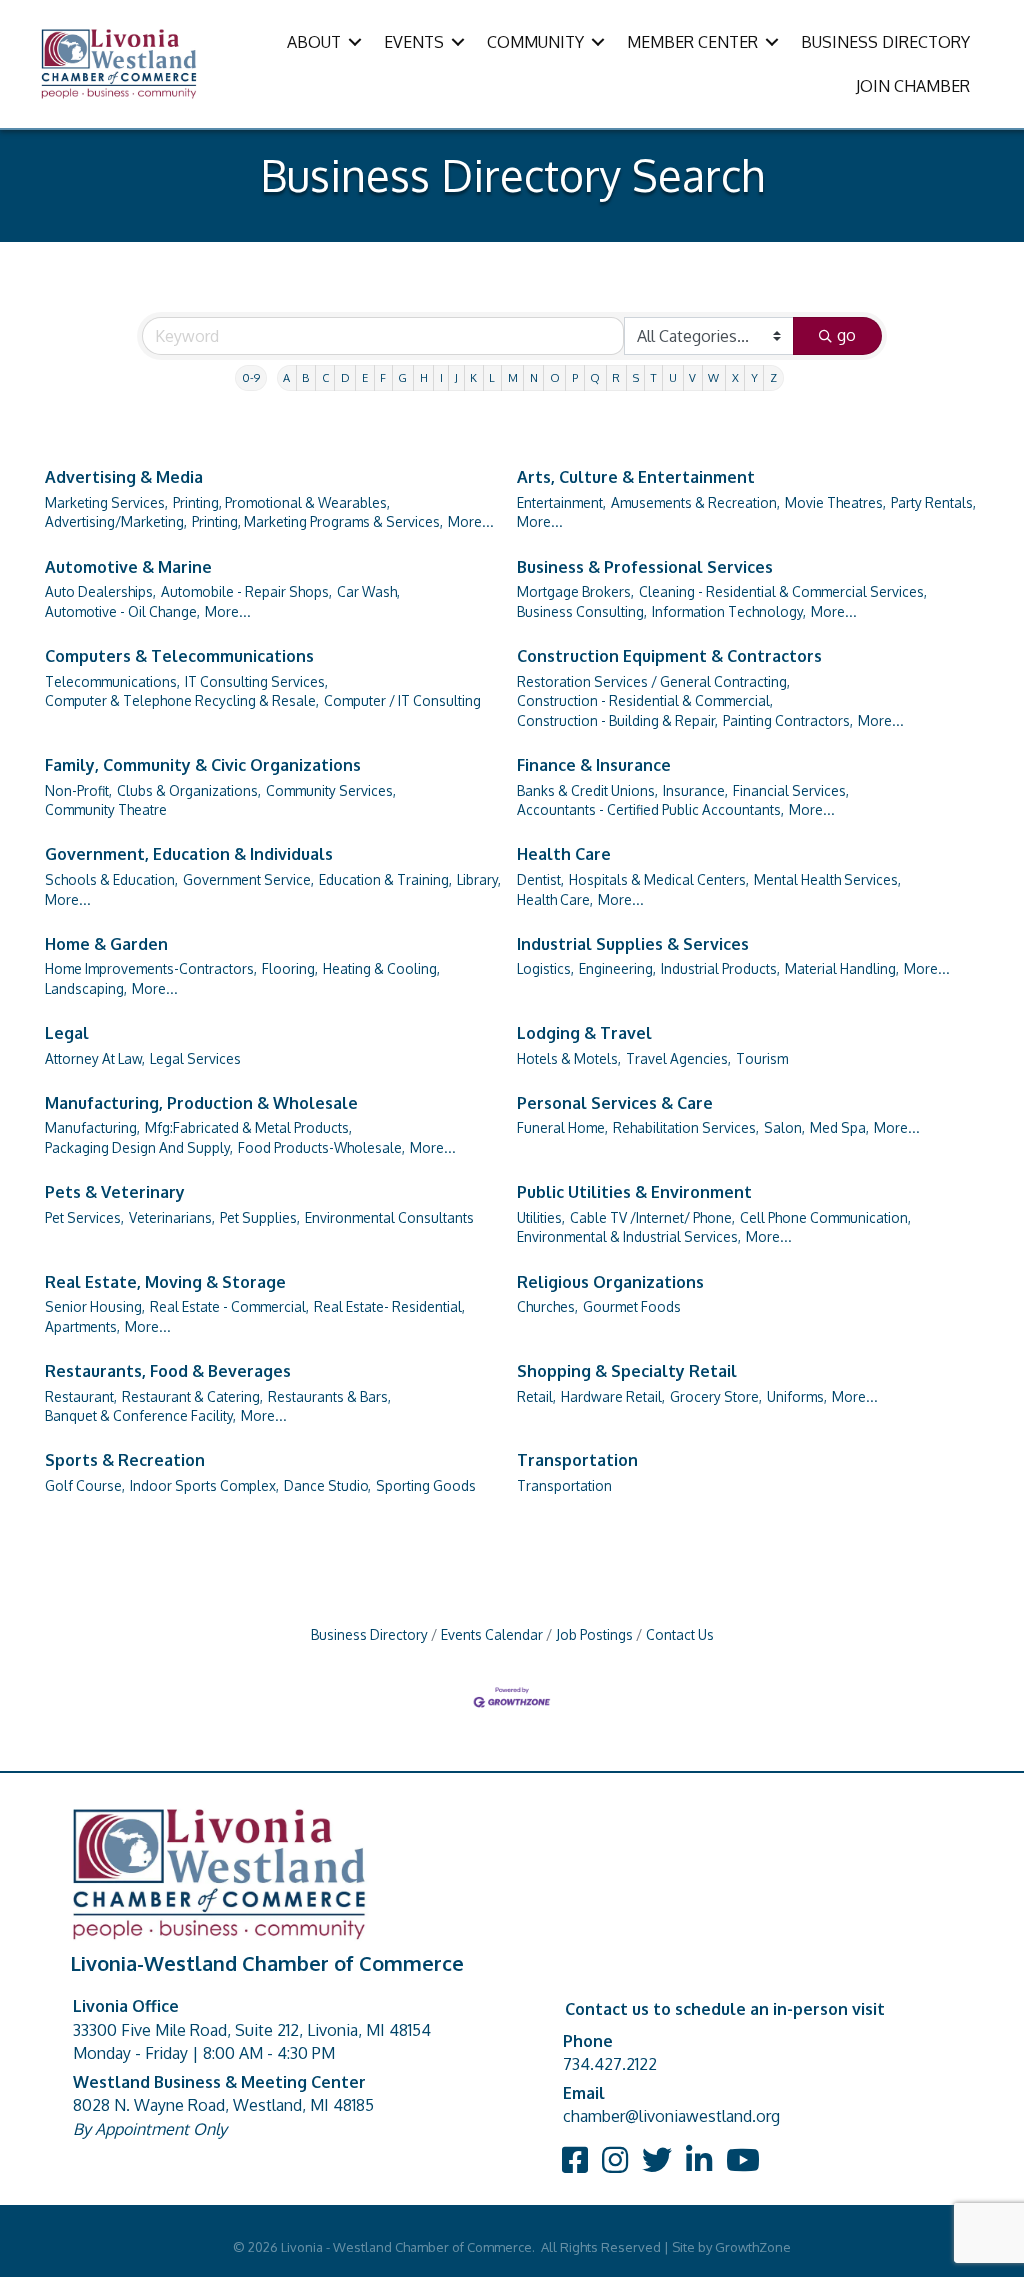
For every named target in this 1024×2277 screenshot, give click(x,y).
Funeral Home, (562, 1127)
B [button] (305, 377)
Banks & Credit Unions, (587, 790)
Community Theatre (106, 809)
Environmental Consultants (389, 1217)
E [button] (365, 377)
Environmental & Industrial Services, (629, 1236)
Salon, (784, 1127)
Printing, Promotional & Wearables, (281, 502)
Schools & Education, (111, 879)
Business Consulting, (582, 611)
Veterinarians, (172, 1217)
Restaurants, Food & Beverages (168, 1371)
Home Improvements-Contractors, (151, 968)
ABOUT (314, 42)
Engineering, (617, 968)
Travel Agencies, (678, 1058)
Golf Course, (85, 1485)
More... (471, 521)
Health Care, (555, 899)
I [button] (441, 377)
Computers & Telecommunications (179, 656)
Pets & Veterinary (115, 1192)
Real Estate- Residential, (389, 1306)
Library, (479, 879)
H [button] (424, 377)
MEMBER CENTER (692, 42)
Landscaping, (86, 988)
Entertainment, (561, 502)
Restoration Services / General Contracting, (653, 681)
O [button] (555, 377)
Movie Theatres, (835, 502)
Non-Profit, (78, 790)
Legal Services (195, 1058)
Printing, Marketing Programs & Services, (317, 521)
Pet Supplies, (260, 1217)
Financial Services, (791, 790)
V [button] (692, 377)
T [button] (654, 377)
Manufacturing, (92, 1127)
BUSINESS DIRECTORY (885, 42)
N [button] (534, 377)
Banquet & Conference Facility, (140, 1415)
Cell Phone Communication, (825, 1217)
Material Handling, (842, 968)
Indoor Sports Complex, (204, 1485)
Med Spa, (839, 1127)
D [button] (345, 377)
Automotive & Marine (128, 567)
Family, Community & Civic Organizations (203, 765)
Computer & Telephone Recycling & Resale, (182, 700)
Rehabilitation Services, (686, 1127)
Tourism (762, 1058)
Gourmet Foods (632, 1306)
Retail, (536, 1396)
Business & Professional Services (645, 567)
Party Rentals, (933, 502)
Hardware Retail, (613, 1396)
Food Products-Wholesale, (321, 1147)
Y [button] (754, 377)
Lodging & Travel (584, 1033)
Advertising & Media (124, 477)
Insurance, (695, 790)
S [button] (636, 377)
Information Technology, (729, 611)
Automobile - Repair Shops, (246, 591)
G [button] (402, 377)
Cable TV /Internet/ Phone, (652, 1217)
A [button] (286, 377)
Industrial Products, (720, 968)
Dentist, (540, 879)
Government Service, (248, 879)
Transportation (577, 1460)
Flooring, (290, 968)
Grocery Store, (716, 1396)
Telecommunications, (112, 681)
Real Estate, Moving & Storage (165, 1282)
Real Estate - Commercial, (229, 1306)
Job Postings (594, 1634)
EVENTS (414, 42)
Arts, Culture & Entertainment (636, 477)
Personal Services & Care (615, 1103)
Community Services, (331, 790)
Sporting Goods (426, 1485)
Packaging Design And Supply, (139, 1147)
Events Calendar (492, 1634)
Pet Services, (84, 1217)
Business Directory (369, 1634)
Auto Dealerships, (100, 591)
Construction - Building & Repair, (617, 720)
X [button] (735, 377)
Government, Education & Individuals (189, 854)
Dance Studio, (327, 1485)
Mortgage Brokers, (575, 591)
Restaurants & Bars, (329, 1396)
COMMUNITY (535, 42)
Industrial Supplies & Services (633, 944)
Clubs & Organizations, (189, 790)
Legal (67, 1033)
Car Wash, (368, 591)
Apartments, (82, 1326)
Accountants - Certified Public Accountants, (650, 809)
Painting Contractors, (788, 720)
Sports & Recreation (125, 1460)
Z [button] (773, 377)
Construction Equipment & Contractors (669, 656)
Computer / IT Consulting (402, 700)
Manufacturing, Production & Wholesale (201, 1103)
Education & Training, (385, 879)
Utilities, (541, 1217)
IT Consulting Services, (256, 681)
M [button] (513, 377)
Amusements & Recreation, (695, 502)
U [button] (673, 377)
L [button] (492, 377)
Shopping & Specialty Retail (627, 1371)
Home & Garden (106, 944)
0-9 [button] (251, 377)
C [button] (325, 377)
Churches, (547, 1306)
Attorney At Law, (95, 1058)
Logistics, (545, 968)
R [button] (616, 377)
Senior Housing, (95, 1306)
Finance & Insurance (594, 765)
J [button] (456, 377)
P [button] (575, 377)
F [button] (383, 377)
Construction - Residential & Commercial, (645, 700)
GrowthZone (753, 2247)
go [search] (846, 335)
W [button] (713, 377)
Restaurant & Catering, (192, 1396)
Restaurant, (81, 1396)
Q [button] (595, 377)
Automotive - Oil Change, (122, 611)
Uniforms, (797, 1396)
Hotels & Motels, (569, 1058)
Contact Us (680, 1634)
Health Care (564, 854)
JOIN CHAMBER (913, 86)
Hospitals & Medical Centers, (659, 879)
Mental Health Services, (827, 879)
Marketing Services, (106, 502)
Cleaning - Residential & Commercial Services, (783, 591)
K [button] (473, 377)
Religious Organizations (610, 1282)
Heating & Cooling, (381, 968)
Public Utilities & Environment (634, 1192)
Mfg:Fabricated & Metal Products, (248, 1127)
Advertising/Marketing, (116, 521)
